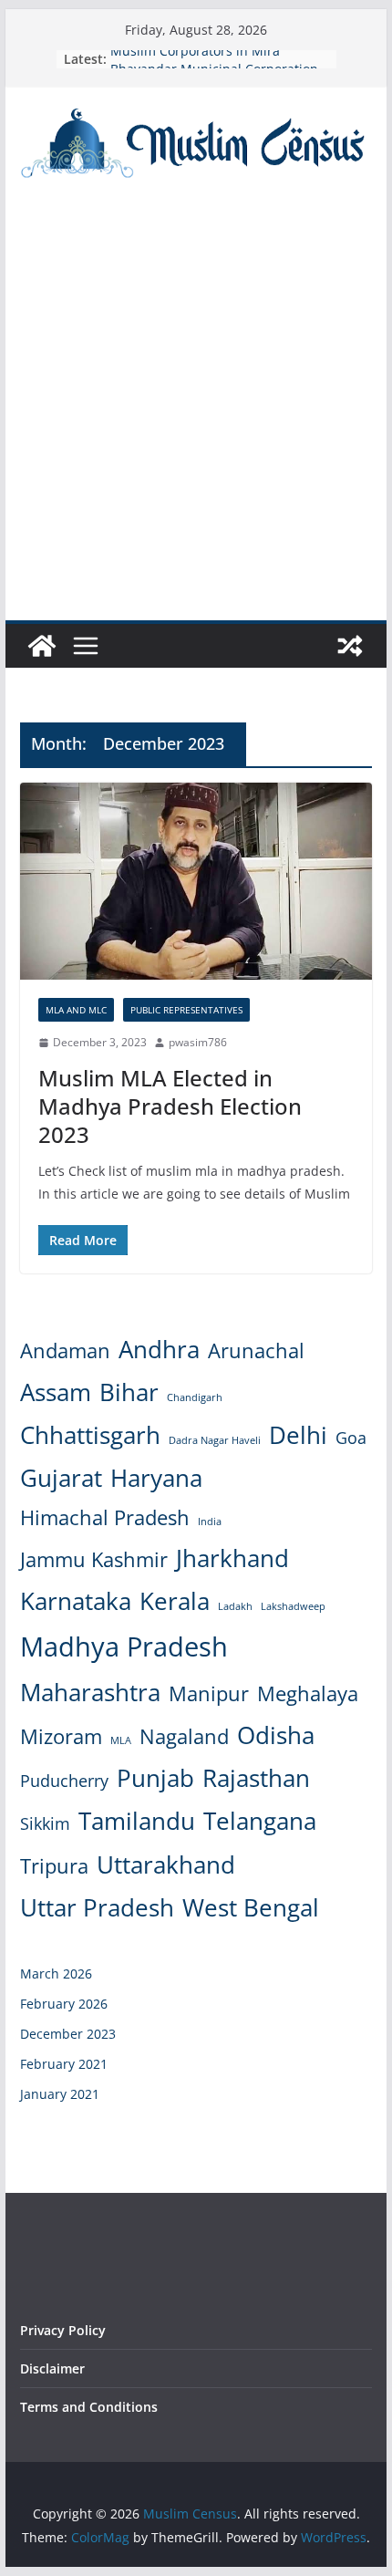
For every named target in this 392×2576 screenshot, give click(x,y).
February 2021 (64, 2064)
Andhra (159, 1349)
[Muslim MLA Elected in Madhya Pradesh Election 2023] (196, 881)
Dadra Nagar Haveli (215, 1440)
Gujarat (61, 1478)
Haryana (156, 1478)
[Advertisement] (196, 415)
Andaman (65, 1350)
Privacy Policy (63, 2330)
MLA (121, 1740)
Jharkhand (232, 1558)
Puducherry (64, 1781)
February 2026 (64, 2004)
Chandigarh (195, 1397)
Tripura (54, 1866)
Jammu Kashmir (94, 1559)
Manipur (209, 1693)
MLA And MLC (76, 1010)
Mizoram (61, 1736)
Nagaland (184, 1736)
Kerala (175, 1601)
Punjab (155, 1778)
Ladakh (235, 1606)
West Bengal (251, 1907)
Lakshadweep (293, 1606)
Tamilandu (137, 1821)
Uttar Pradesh (97, 1907)
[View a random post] (350, 646)
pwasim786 (198, 1042)
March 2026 (56, 1974)
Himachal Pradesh (105, 1517)
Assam (56, 1392)
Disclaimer (52, 2368)
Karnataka (76, 1601)
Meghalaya (308, 1693)
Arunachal (256, 1350)
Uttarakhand (166, 1864)
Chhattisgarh (90, 1435)
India (210, 1522)
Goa (351, 1438)
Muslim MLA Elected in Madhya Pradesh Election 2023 (170, 1106)
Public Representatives (186, 1010)
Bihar (129, 1392)
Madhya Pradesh (124, 1646)
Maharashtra (90, 1692)
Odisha (276, 1735)
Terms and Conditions (89, 2407)
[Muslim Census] (42, 646)
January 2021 (60, 2094)
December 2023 (68, 2034)
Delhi (298, 1435)
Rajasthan (256, 1778)
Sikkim (45, 1823)
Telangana (260, 1821)
